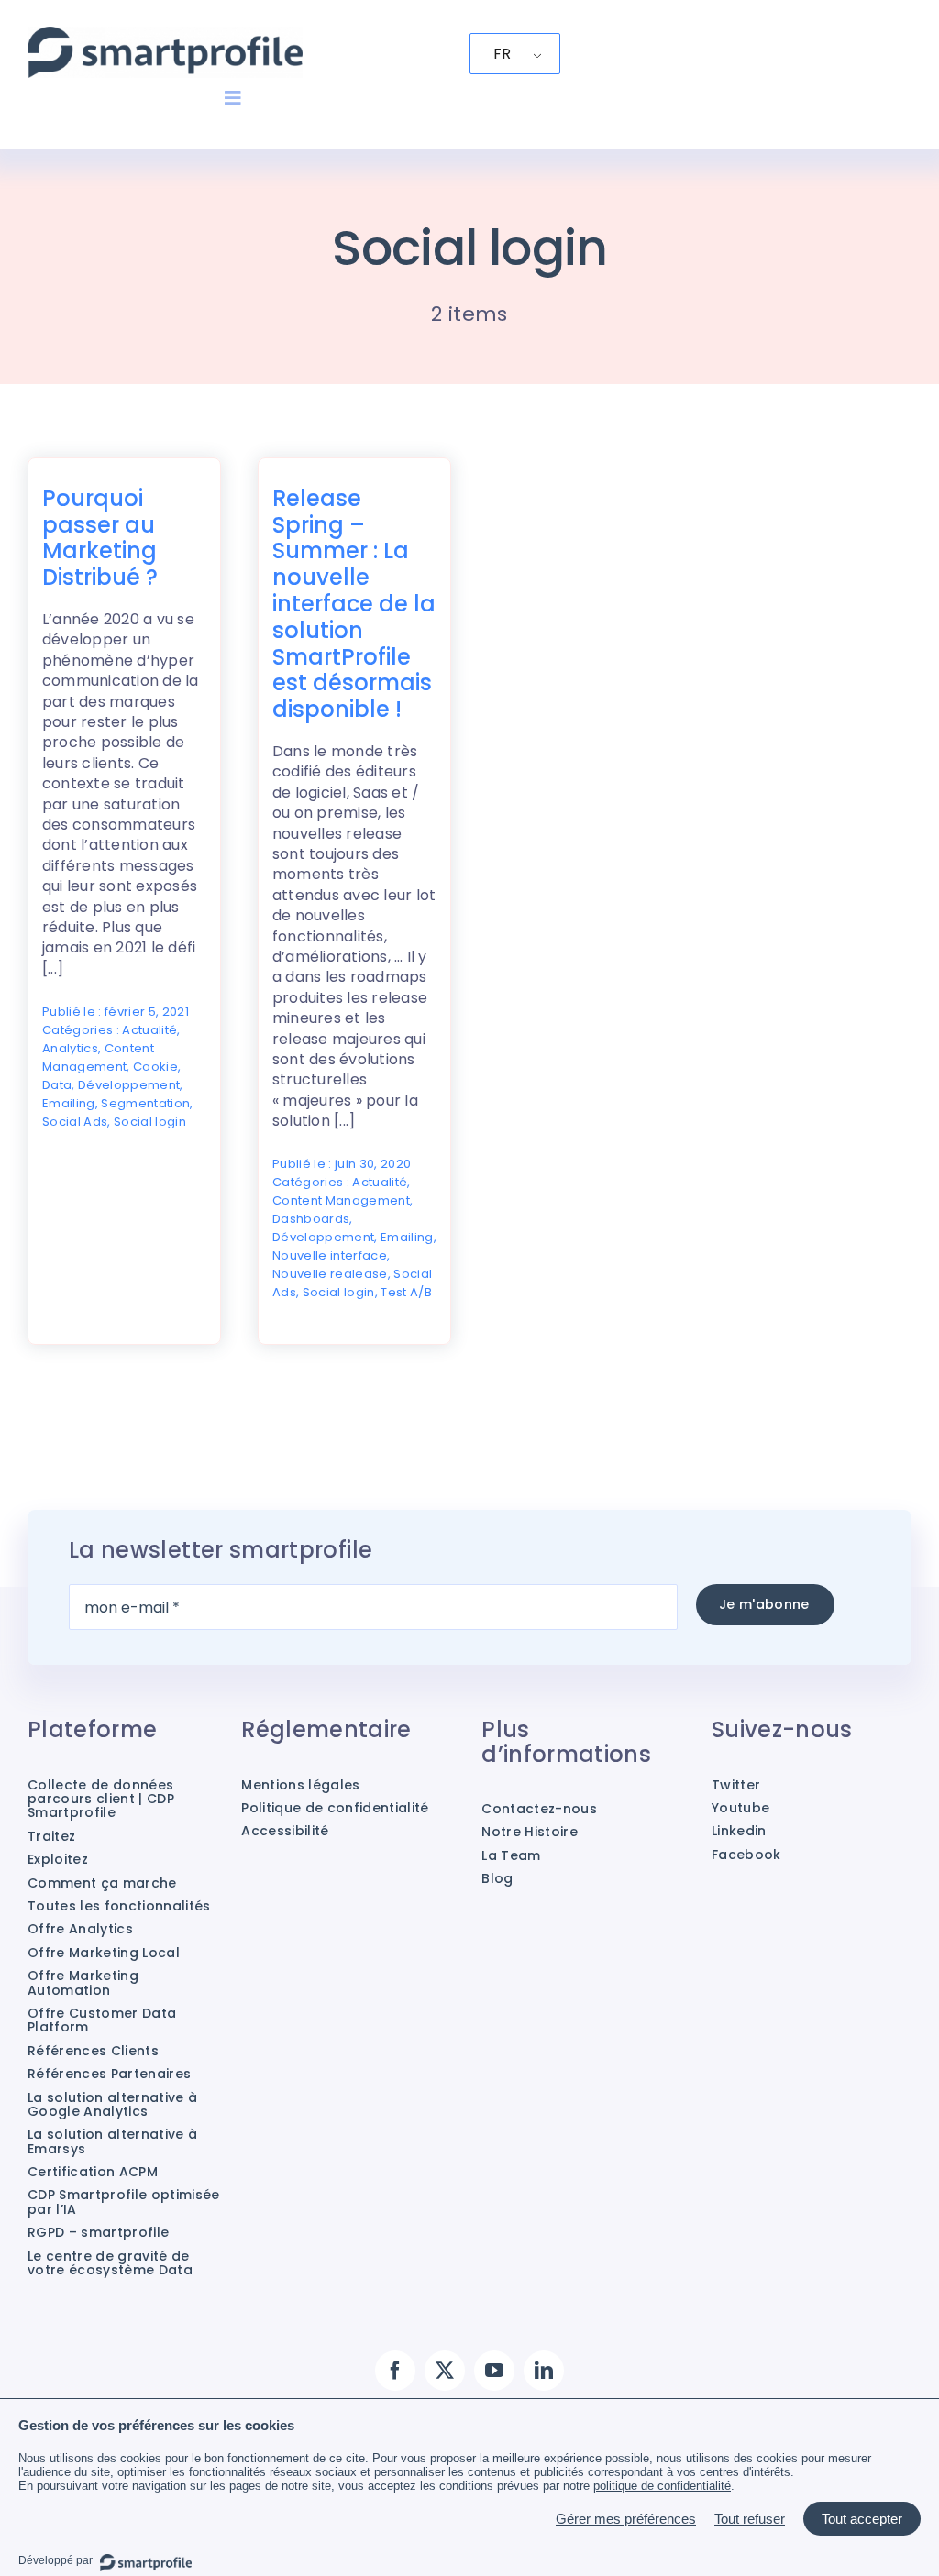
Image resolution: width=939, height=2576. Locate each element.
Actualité (149, 1030)
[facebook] (395, 2371)
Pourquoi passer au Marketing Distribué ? (100, 538)
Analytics (70, 1048)
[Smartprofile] (165, 36)
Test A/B (406, 1292)
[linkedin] (544, 2371)
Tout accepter (862, 2519)
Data (57, 1085)
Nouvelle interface (330, 1255)
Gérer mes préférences (626, 2519)
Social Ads (75, 1122)
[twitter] (445, 2371)
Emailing (69, 1103)
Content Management (98, 1057)
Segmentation (145, 1103)
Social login (150, 1122)
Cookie (155, 1067)
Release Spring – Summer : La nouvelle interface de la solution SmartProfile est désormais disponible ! (354, 604)
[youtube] (494, 2371)
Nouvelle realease (330, 1274)
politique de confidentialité (662, 2486)
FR (503, 54)
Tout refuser (750, 2519)
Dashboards (311, 1219)
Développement (129, 1085)
